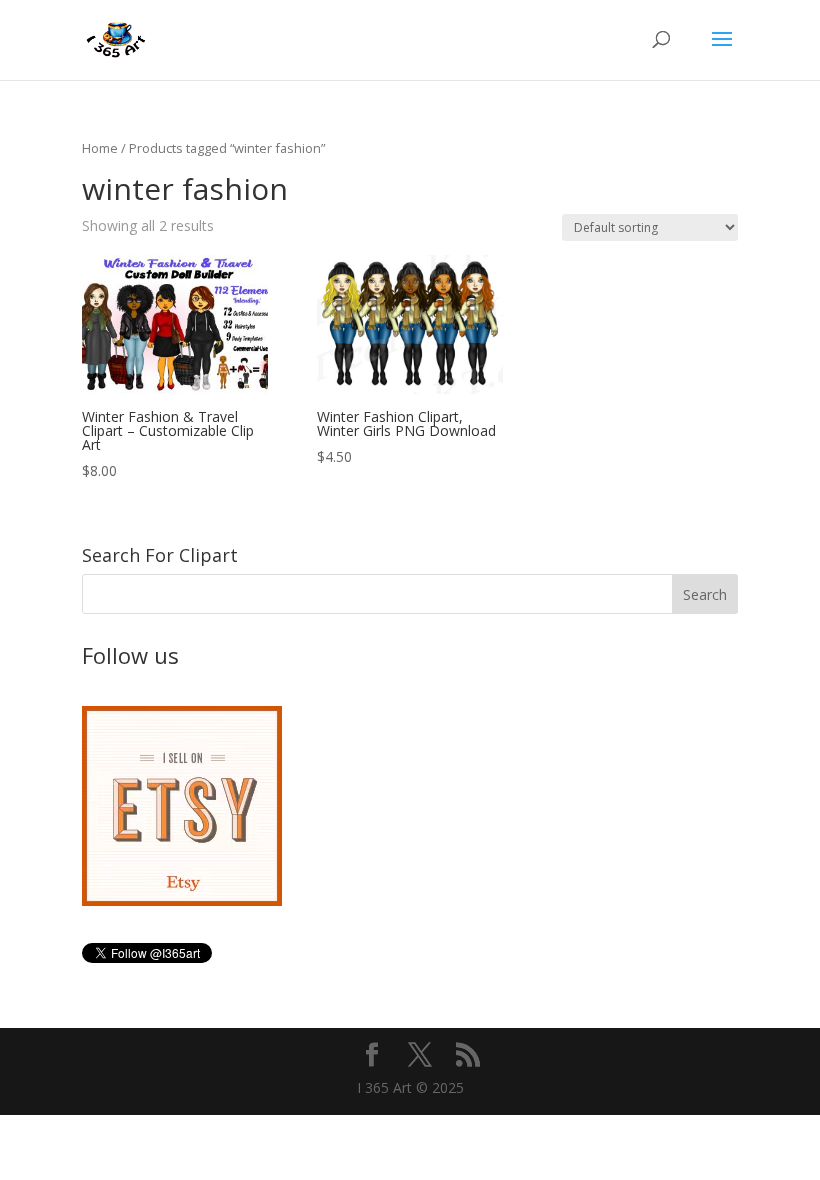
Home (100, 148)
